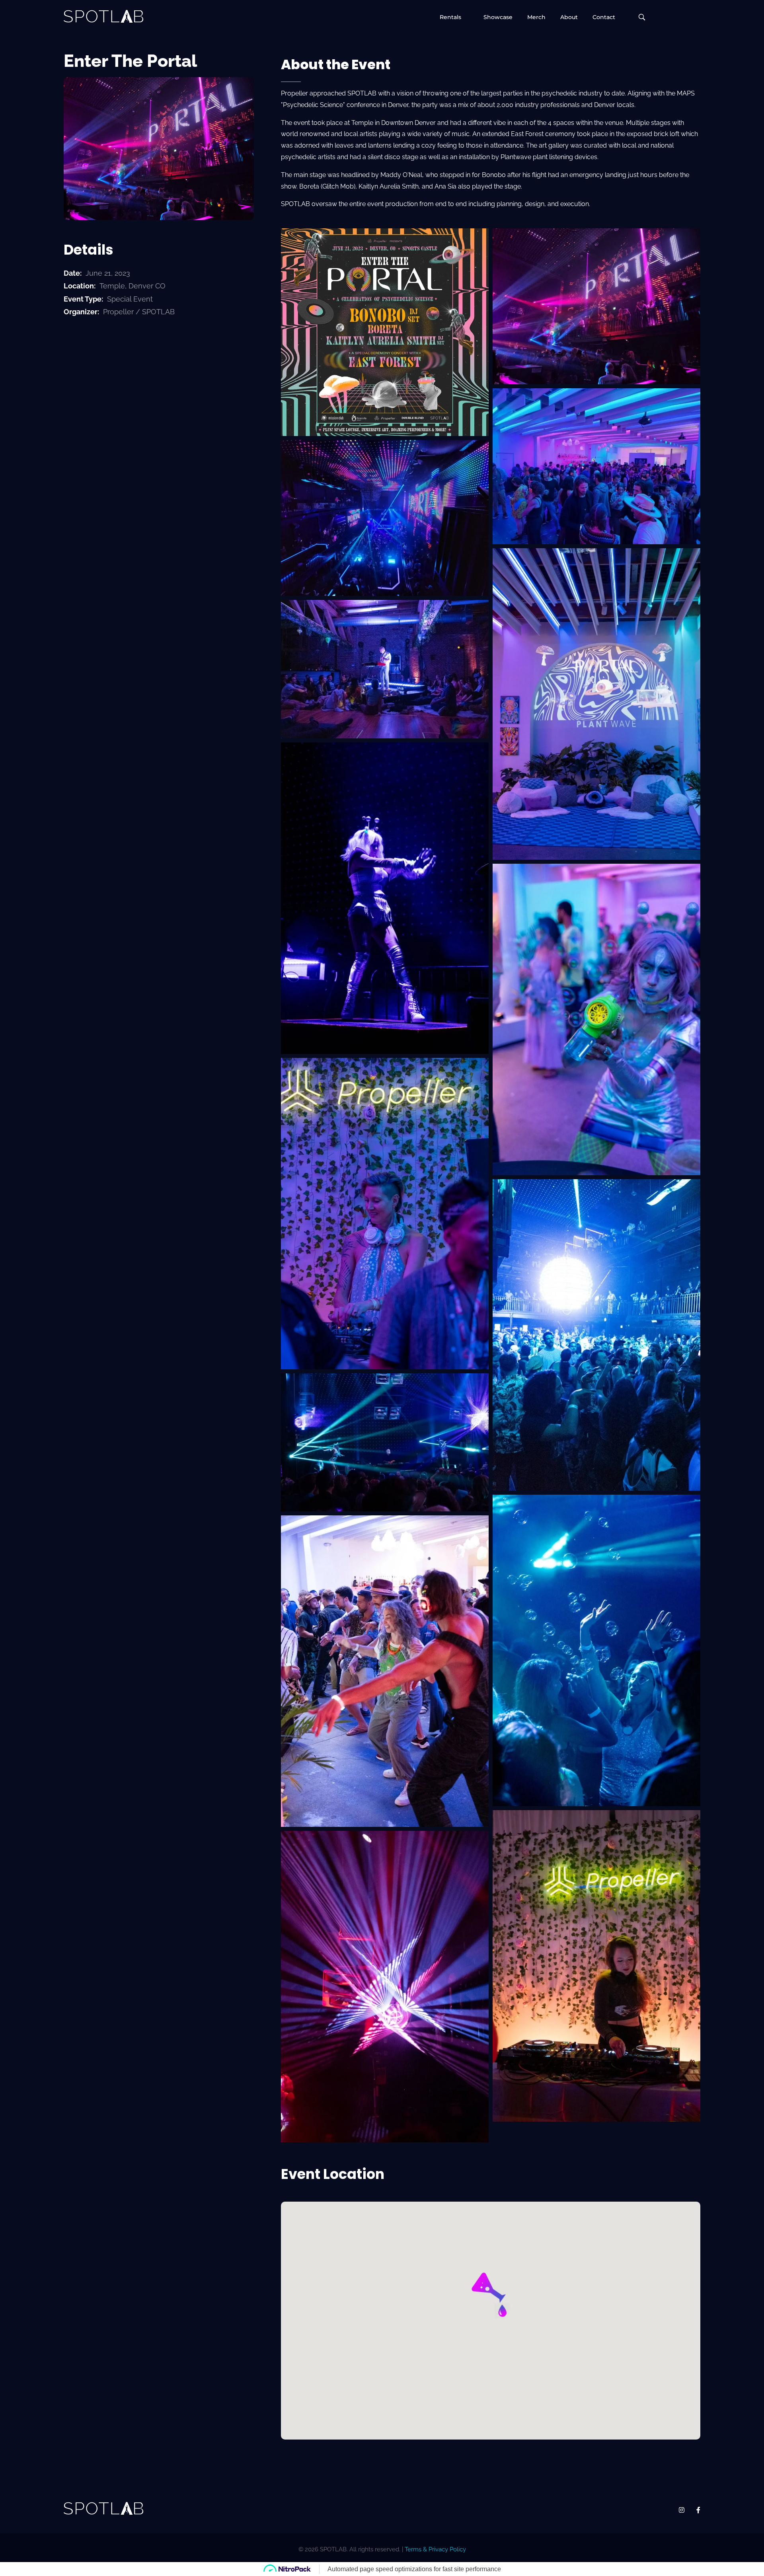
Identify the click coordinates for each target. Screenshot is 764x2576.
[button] (490, 2296)
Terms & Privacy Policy (435, 2549)
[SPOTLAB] (103, 16)
